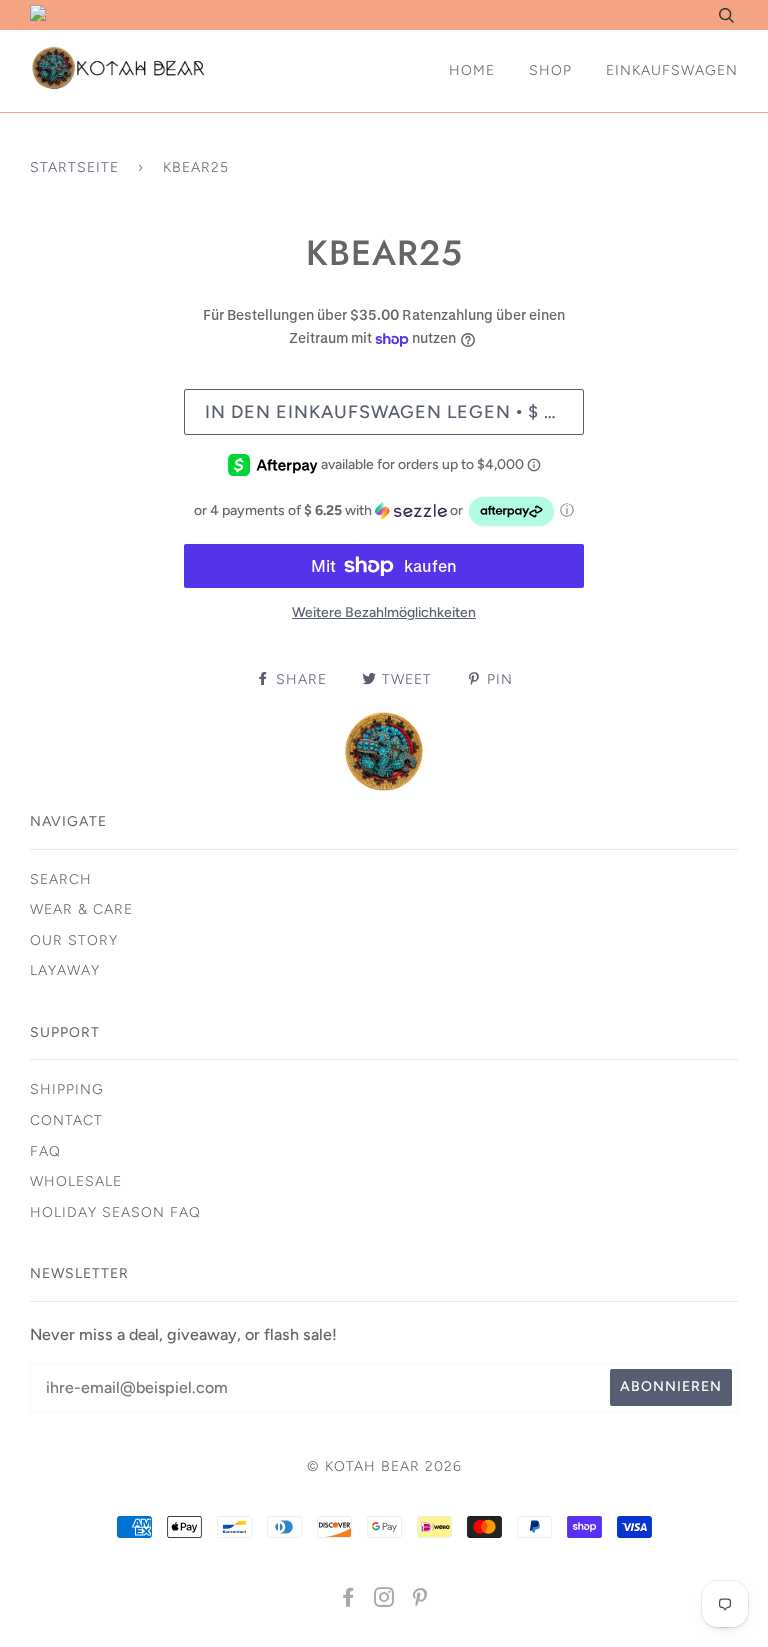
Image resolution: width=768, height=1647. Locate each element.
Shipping (67, 1089)
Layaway (65, 970)
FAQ (45, 1151)
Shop (550, 70)
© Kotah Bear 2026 (384, 1466)
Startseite (74, 167)
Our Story (74, 940)
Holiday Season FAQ (115, 1212)
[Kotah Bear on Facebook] (348, 1600)
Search (61, 879)
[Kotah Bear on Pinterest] (420, 1600)
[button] (384, 511)
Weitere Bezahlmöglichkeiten (384, 612)
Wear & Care (81, 909)
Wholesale (76, 1181)
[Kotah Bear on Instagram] (384, 1600)
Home (472, 70)
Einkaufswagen (672, 70)
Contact (66, 1120)
